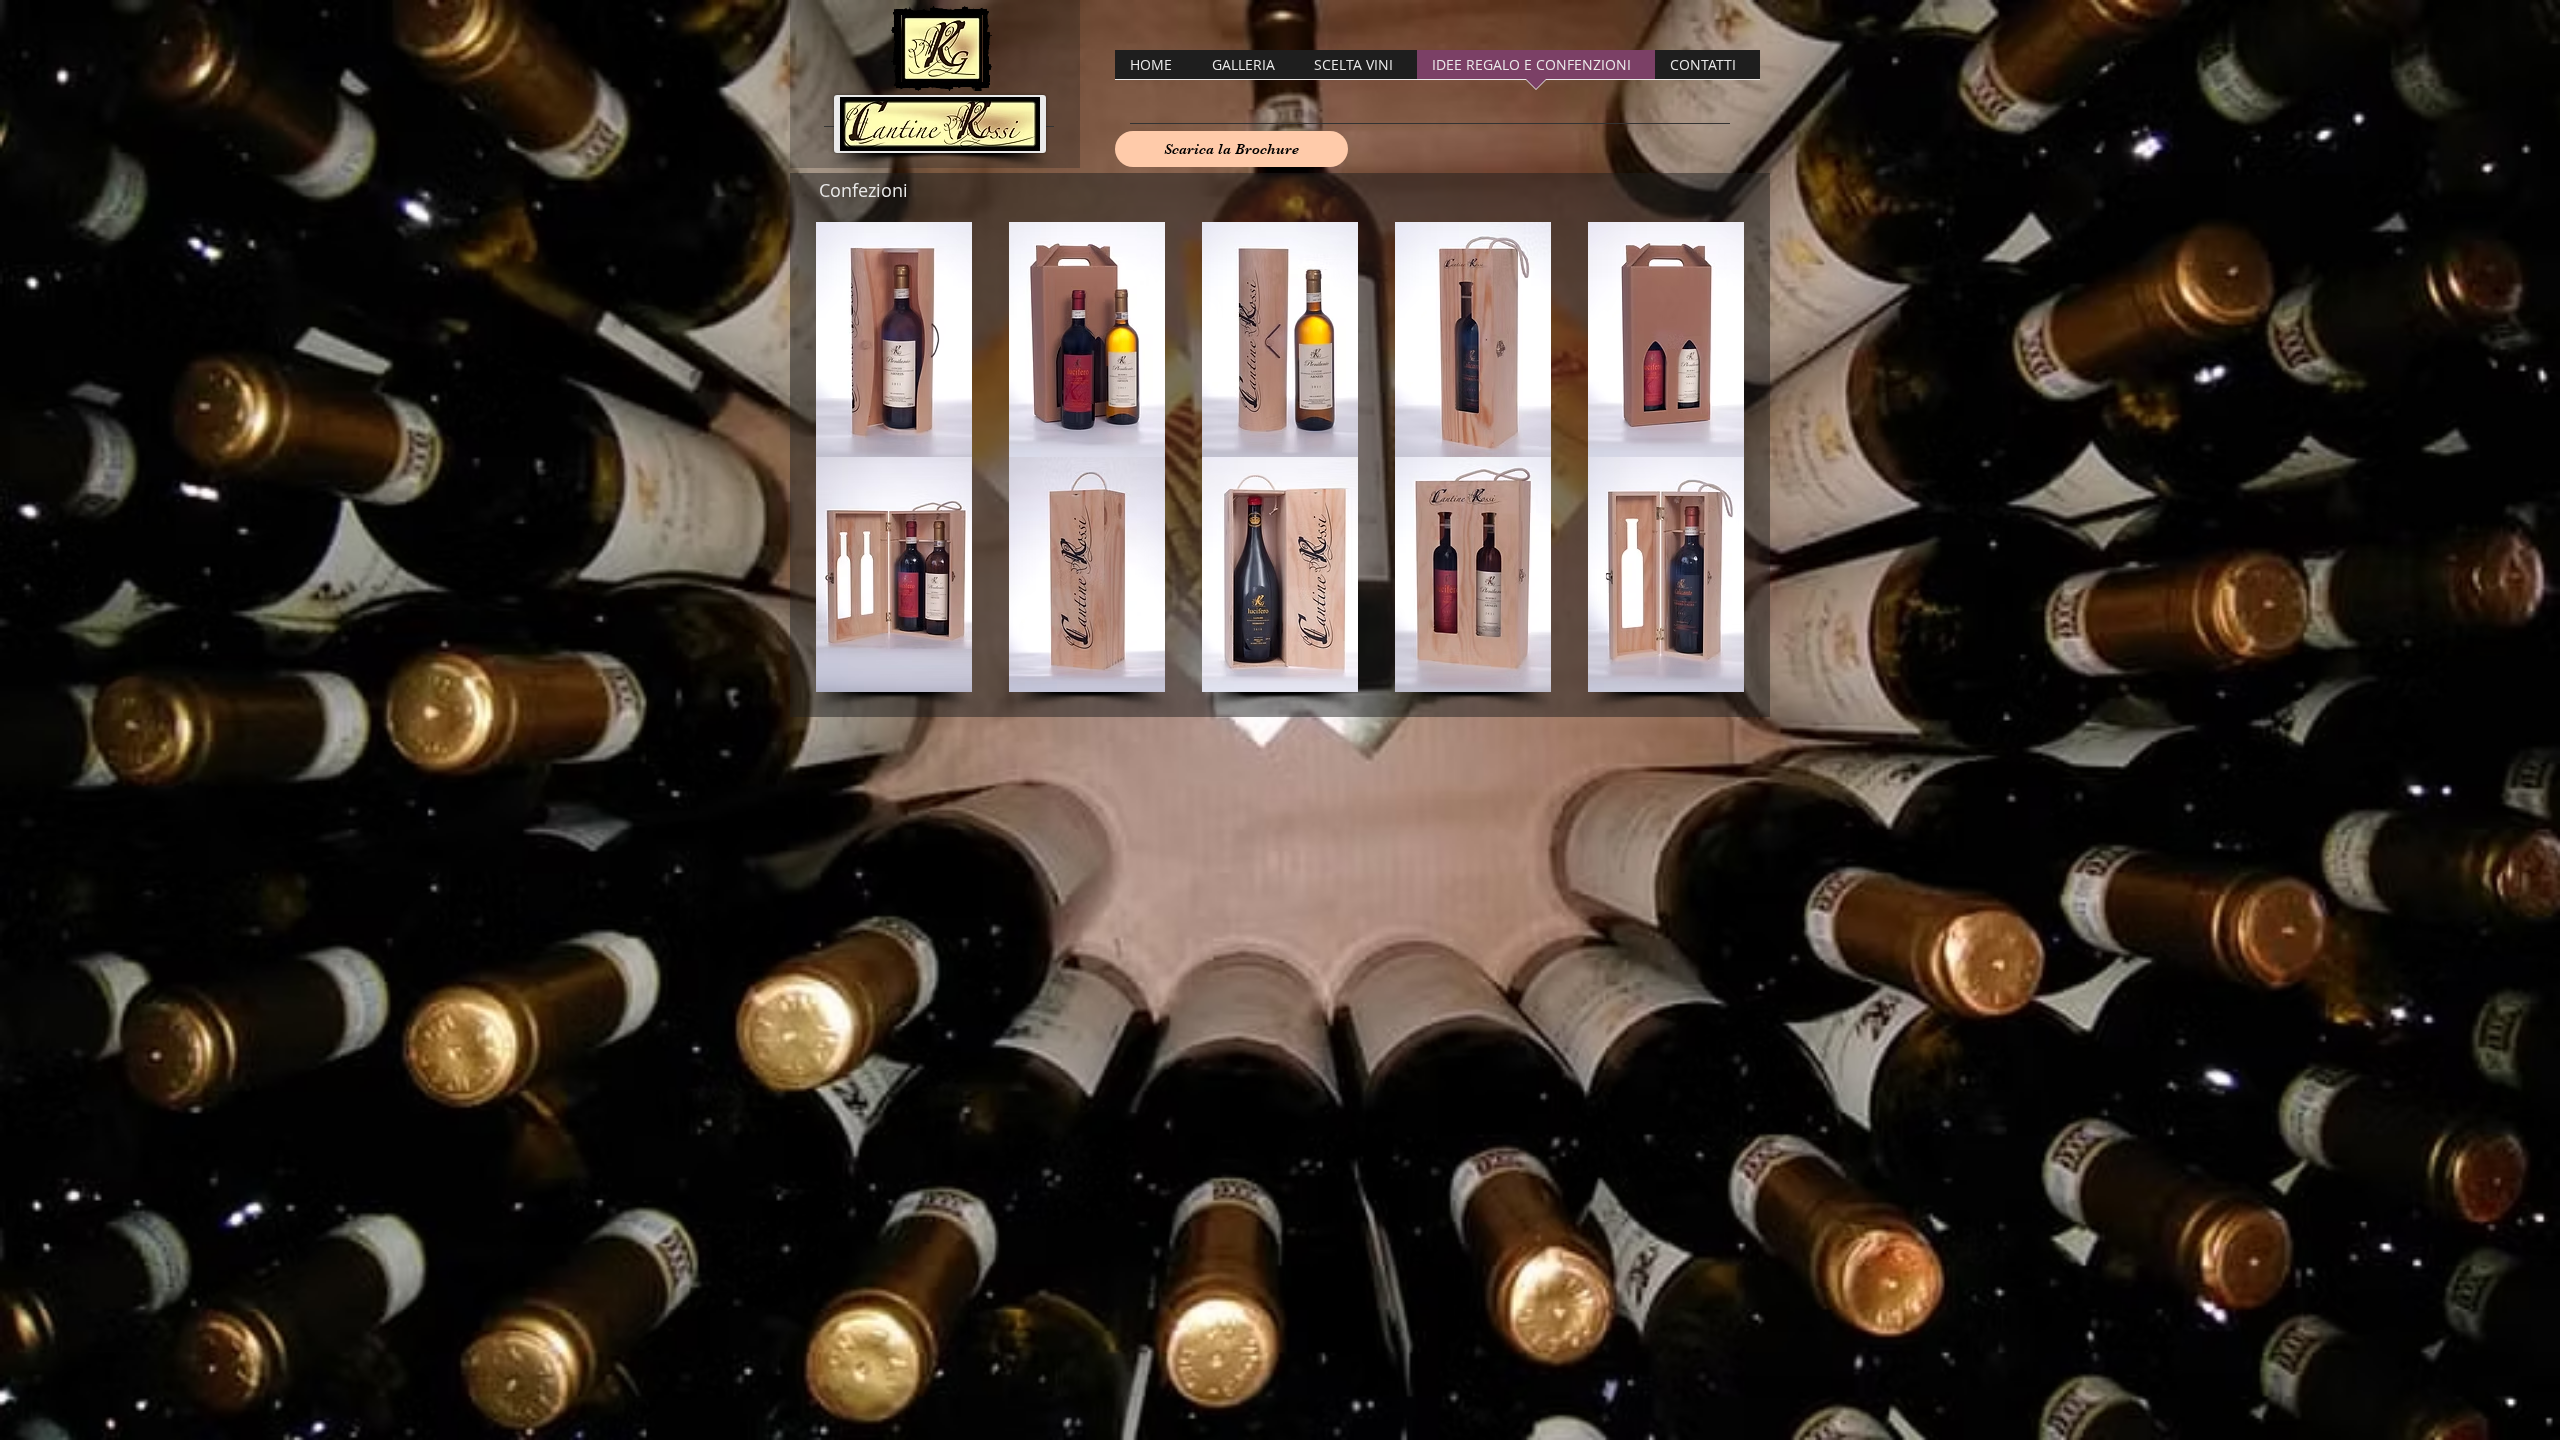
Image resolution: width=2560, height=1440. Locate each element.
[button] (893, 339)
